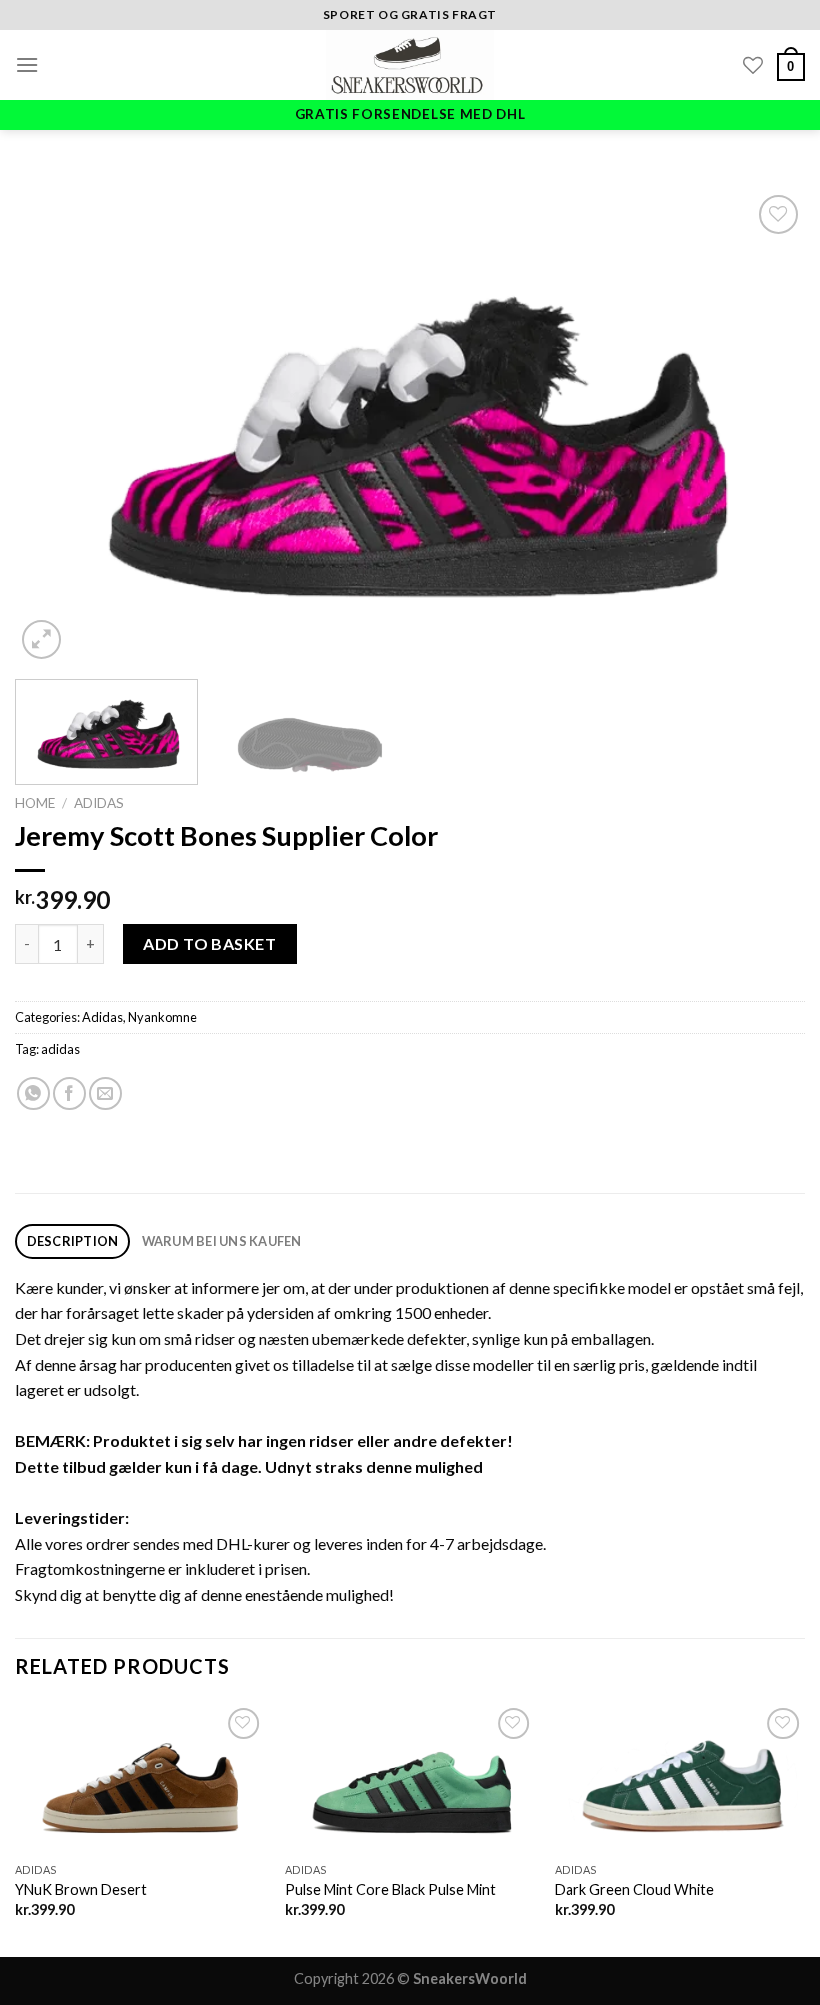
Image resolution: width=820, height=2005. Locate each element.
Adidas (99, 803)
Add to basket (209, 943)
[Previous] (56, 427)
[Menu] (27, 64)
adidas (60, 1049)
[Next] (764, 427)
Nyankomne (162, 1017)
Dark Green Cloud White (634, 1889)
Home (35, 803)
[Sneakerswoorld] (410, 65)
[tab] (72, 1241)
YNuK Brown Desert (81, 1889)
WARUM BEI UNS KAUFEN (222, 1241)
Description (73, 1241)
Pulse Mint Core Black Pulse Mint (390, 1889)
